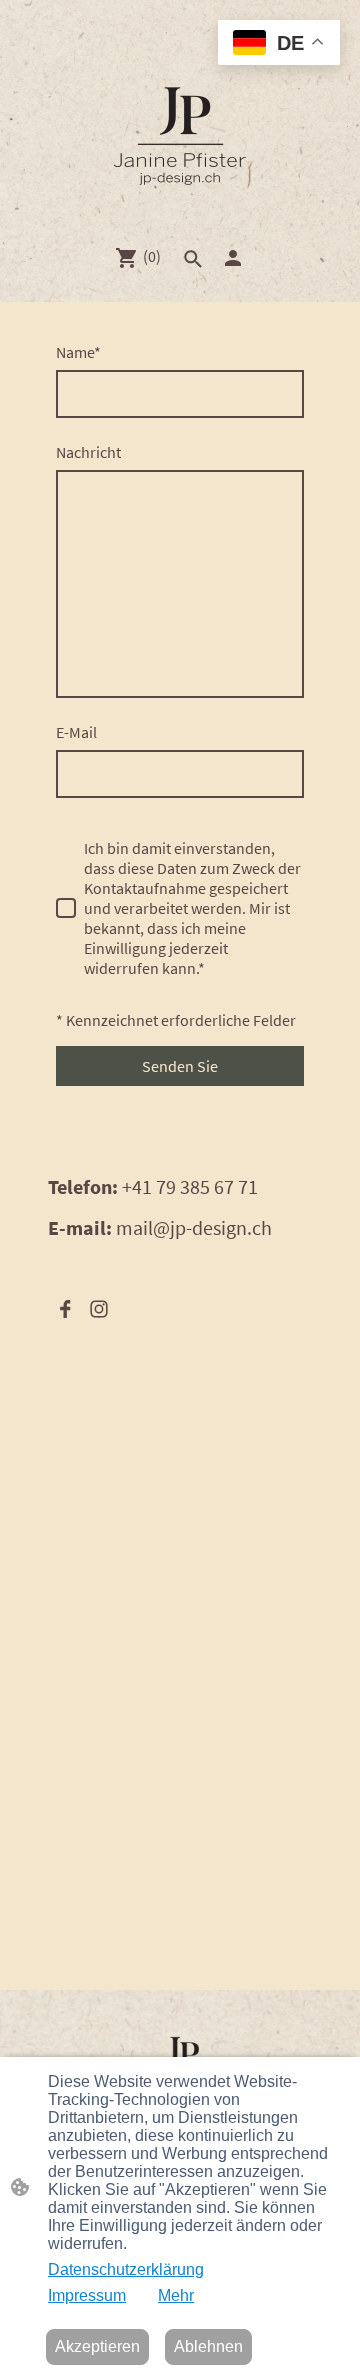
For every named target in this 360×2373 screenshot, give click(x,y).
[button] (193, 259)
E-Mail (76, 732)
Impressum (87, 2295)
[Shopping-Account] (233, 258)
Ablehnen (208, 2346)
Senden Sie (180, 1066)
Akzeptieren (97, 2346)
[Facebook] (65, 1309)
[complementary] (279, 44)
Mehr (176, 2295)
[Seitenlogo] (180, 138)
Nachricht (88, 452)
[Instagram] (99, 1309)
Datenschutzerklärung (126, 2269)
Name (78, 352)
